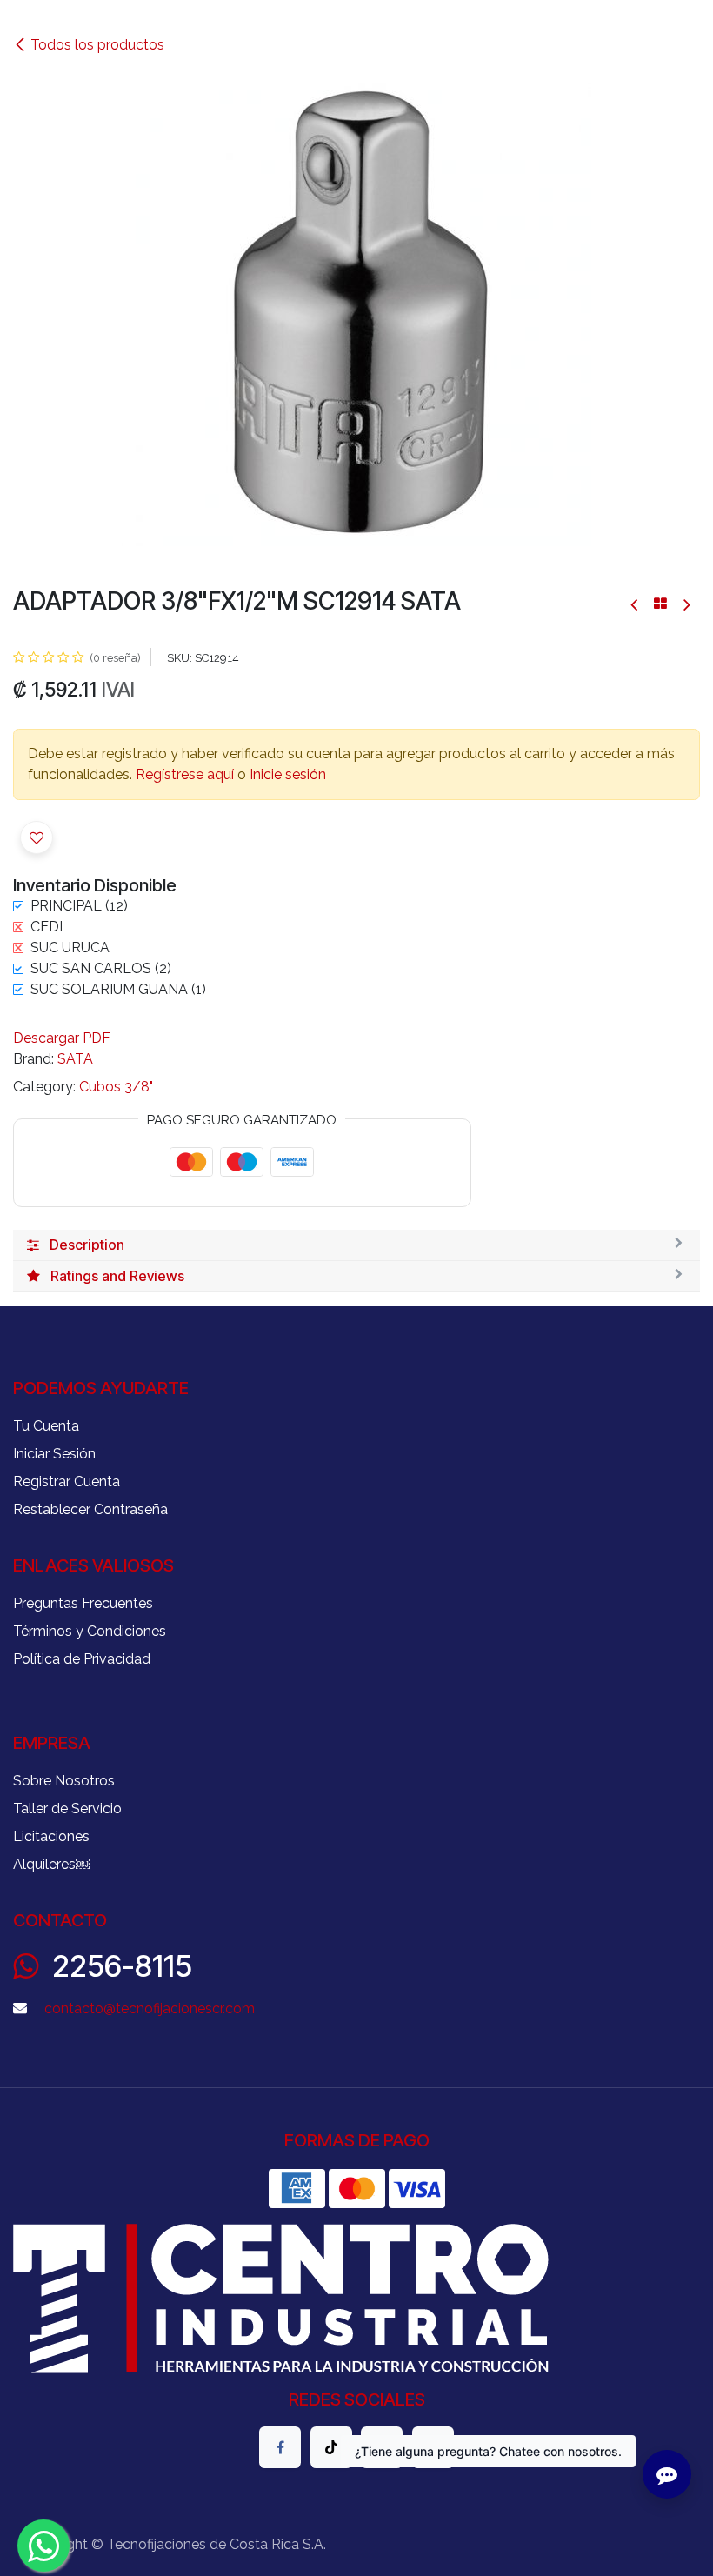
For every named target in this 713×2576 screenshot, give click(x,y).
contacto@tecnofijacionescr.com (150, 2009)
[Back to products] (660, 604)
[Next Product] (686, 604)
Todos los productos (97, 45)
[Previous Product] (635, 604)
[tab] (356, 1245)
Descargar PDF (62, 1038)
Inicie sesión (288, 774)
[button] (37, 838)
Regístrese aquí (185, 774)
